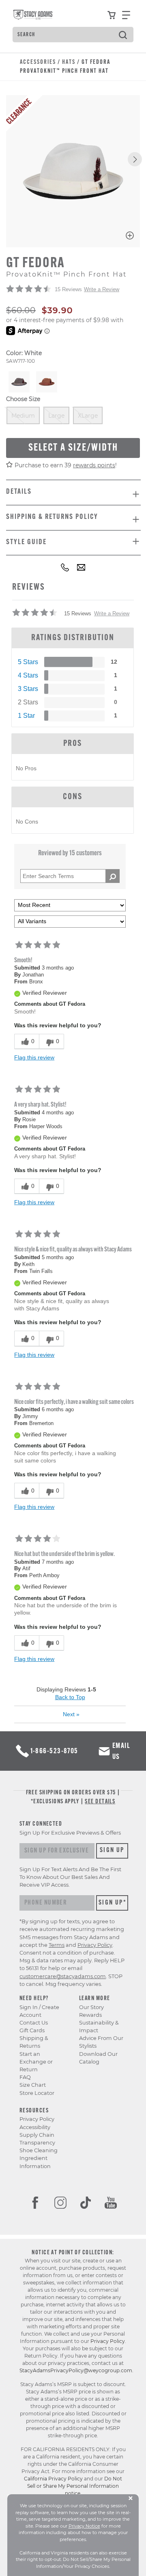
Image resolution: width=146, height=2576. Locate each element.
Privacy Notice (84, 2526)
